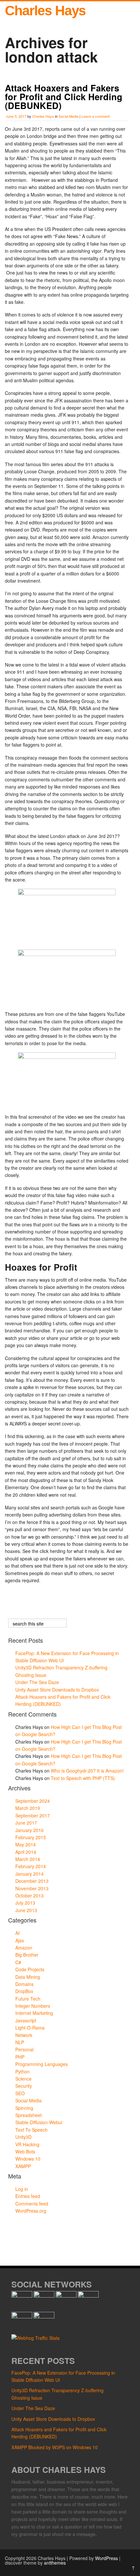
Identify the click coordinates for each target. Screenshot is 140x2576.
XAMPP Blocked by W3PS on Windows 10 (55, 2447)
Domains (24, 1984)
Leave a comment (96, 116)
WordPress (106, 2558)
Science (23, 2079)
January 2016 (29, 1830)
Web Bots (25, 2151)
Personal (24, 2049)
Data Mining (28, 1977)
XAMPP (23, 2166)
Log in (22, 2189)
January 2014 (29, 1874)
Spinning (24, 2108)
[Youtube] (22, 2316)
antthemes (55, 2563)
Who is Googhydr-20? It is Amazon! (87, 1771)
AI (17, 1933)
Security (24, 2086)
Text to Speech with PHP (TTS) (83, 1778)
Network (24, 2035)
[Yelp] (44, 2316)
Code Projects (30, 1969)
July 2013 (25, 1903)
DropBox (24, 1991)
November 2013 (32, 1888)
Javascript (26, 2020)
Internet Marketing (34, 2013)
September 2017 (33, 1815)
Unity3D (23, 2137)
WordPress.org (31, 2211)
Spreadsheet (28, 2115)
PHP (20, 2057)
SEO (20, 2093)
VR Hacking (27, 2144)
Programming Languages (42, 2064)
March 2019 (28, 1808)
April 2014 (26, 1852)
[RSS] (88, 2296)
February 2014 (31, 1866)
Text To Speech (31, 2130)
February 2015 (31, 1837)
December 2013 (32, 1881)
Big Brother (27, 1955)
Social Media (69, 116)
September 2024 (33, 1801)
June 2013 (26, 1910)
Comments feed (32, 2204)
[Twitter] (44, 2296)
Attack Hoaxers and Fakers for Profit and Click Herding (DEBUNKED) (64, 97)
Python (22, 2071)
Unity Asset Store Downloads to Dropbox (57, 1690)
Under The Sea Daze (37, 1682)
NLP (20, 2042)
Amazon (24, 1948)
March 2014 (28, 1859)
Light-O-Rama (30, 2028)
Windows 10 (28, 2159)
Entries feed (28, 2196)
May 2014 (26, 1844)
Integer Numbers (33, 2006)
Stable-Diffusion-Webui (39, 2122)
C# (18, 1962)
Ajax (20, 1940)
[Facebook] (22, 2296)
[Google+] (66, 2296)
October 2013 (29, 1895)
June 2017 (26, 1823)
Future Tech (28, 1999)
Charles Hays (45, 11)
